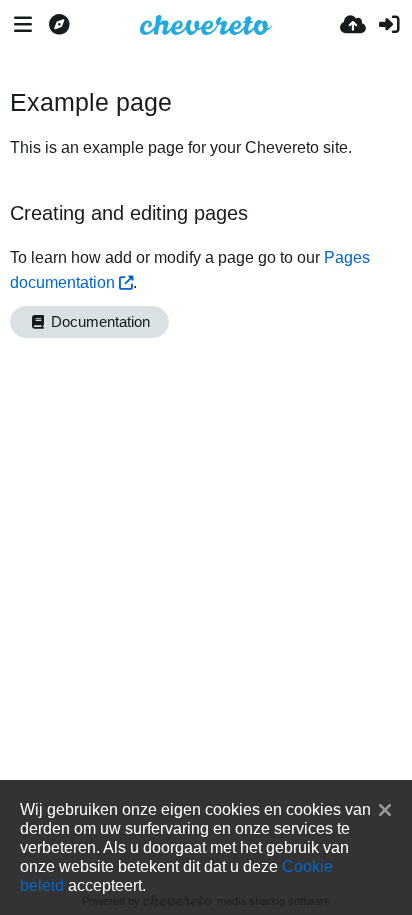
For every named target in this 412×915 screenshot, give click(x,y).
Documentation (98, 322)
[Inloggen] (389, 25)
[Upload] (353, 25)
